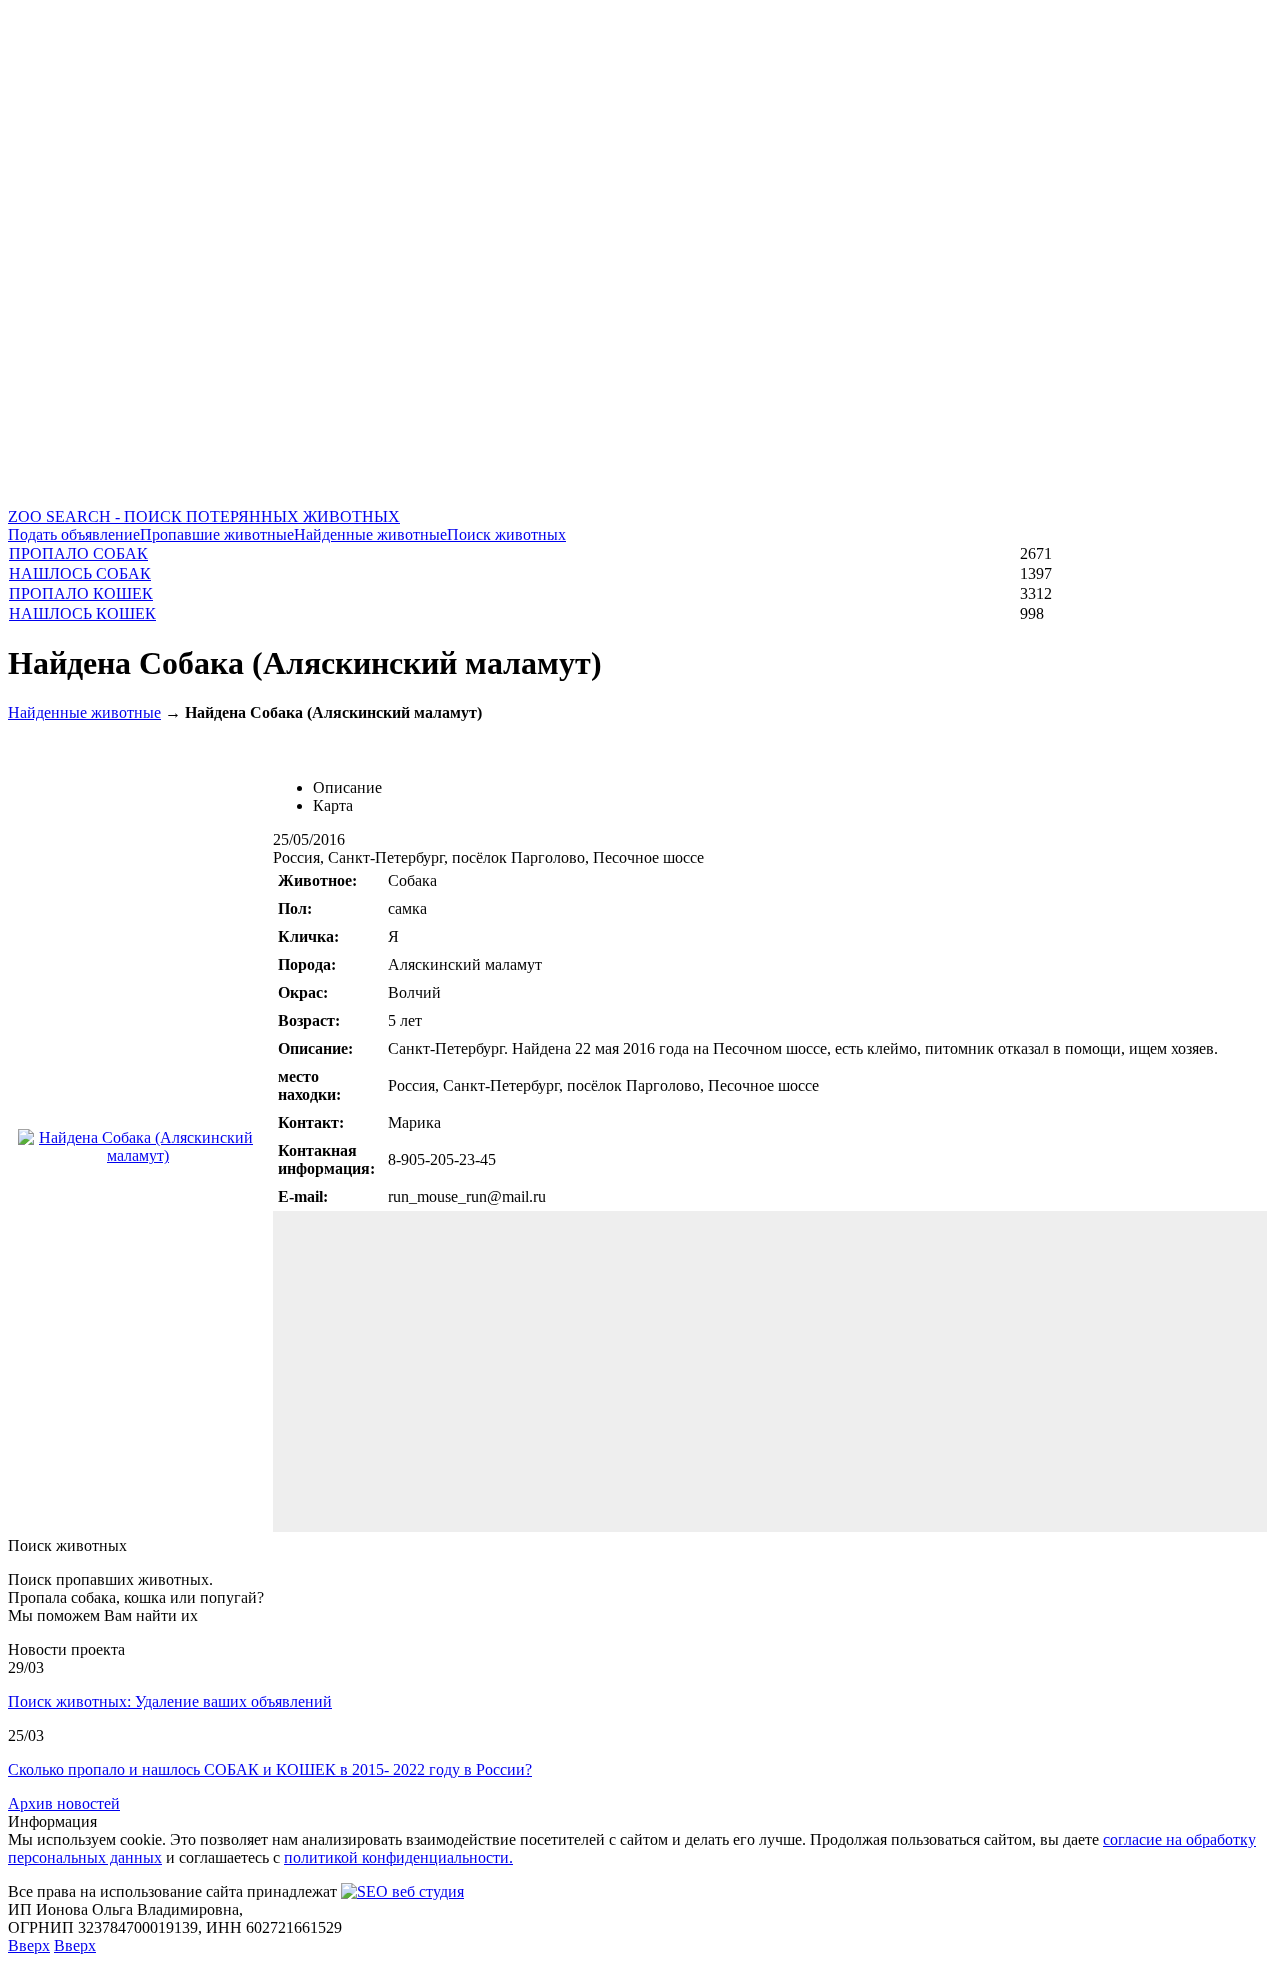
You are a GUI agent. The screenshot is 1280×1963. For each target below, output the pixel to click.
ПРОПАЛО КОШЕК (81, 593)
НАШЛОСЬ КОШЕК (82, 613)
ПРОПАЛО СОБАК (78, 553)
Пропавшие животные (217, 534)
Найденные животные (370, 534)
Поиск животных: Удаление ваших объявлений (170, 1701)
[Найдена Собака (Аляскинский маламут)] (138, 1155)
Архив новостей (64, 1803)
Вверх (29, 1945)
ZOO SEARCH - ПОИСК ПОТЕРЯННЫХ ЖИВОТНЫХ (204, 516)
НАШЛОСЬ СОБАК (80, 573)
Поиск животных (506, 534)
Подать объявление (74, 534)
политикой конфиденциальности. (398, 1857)
